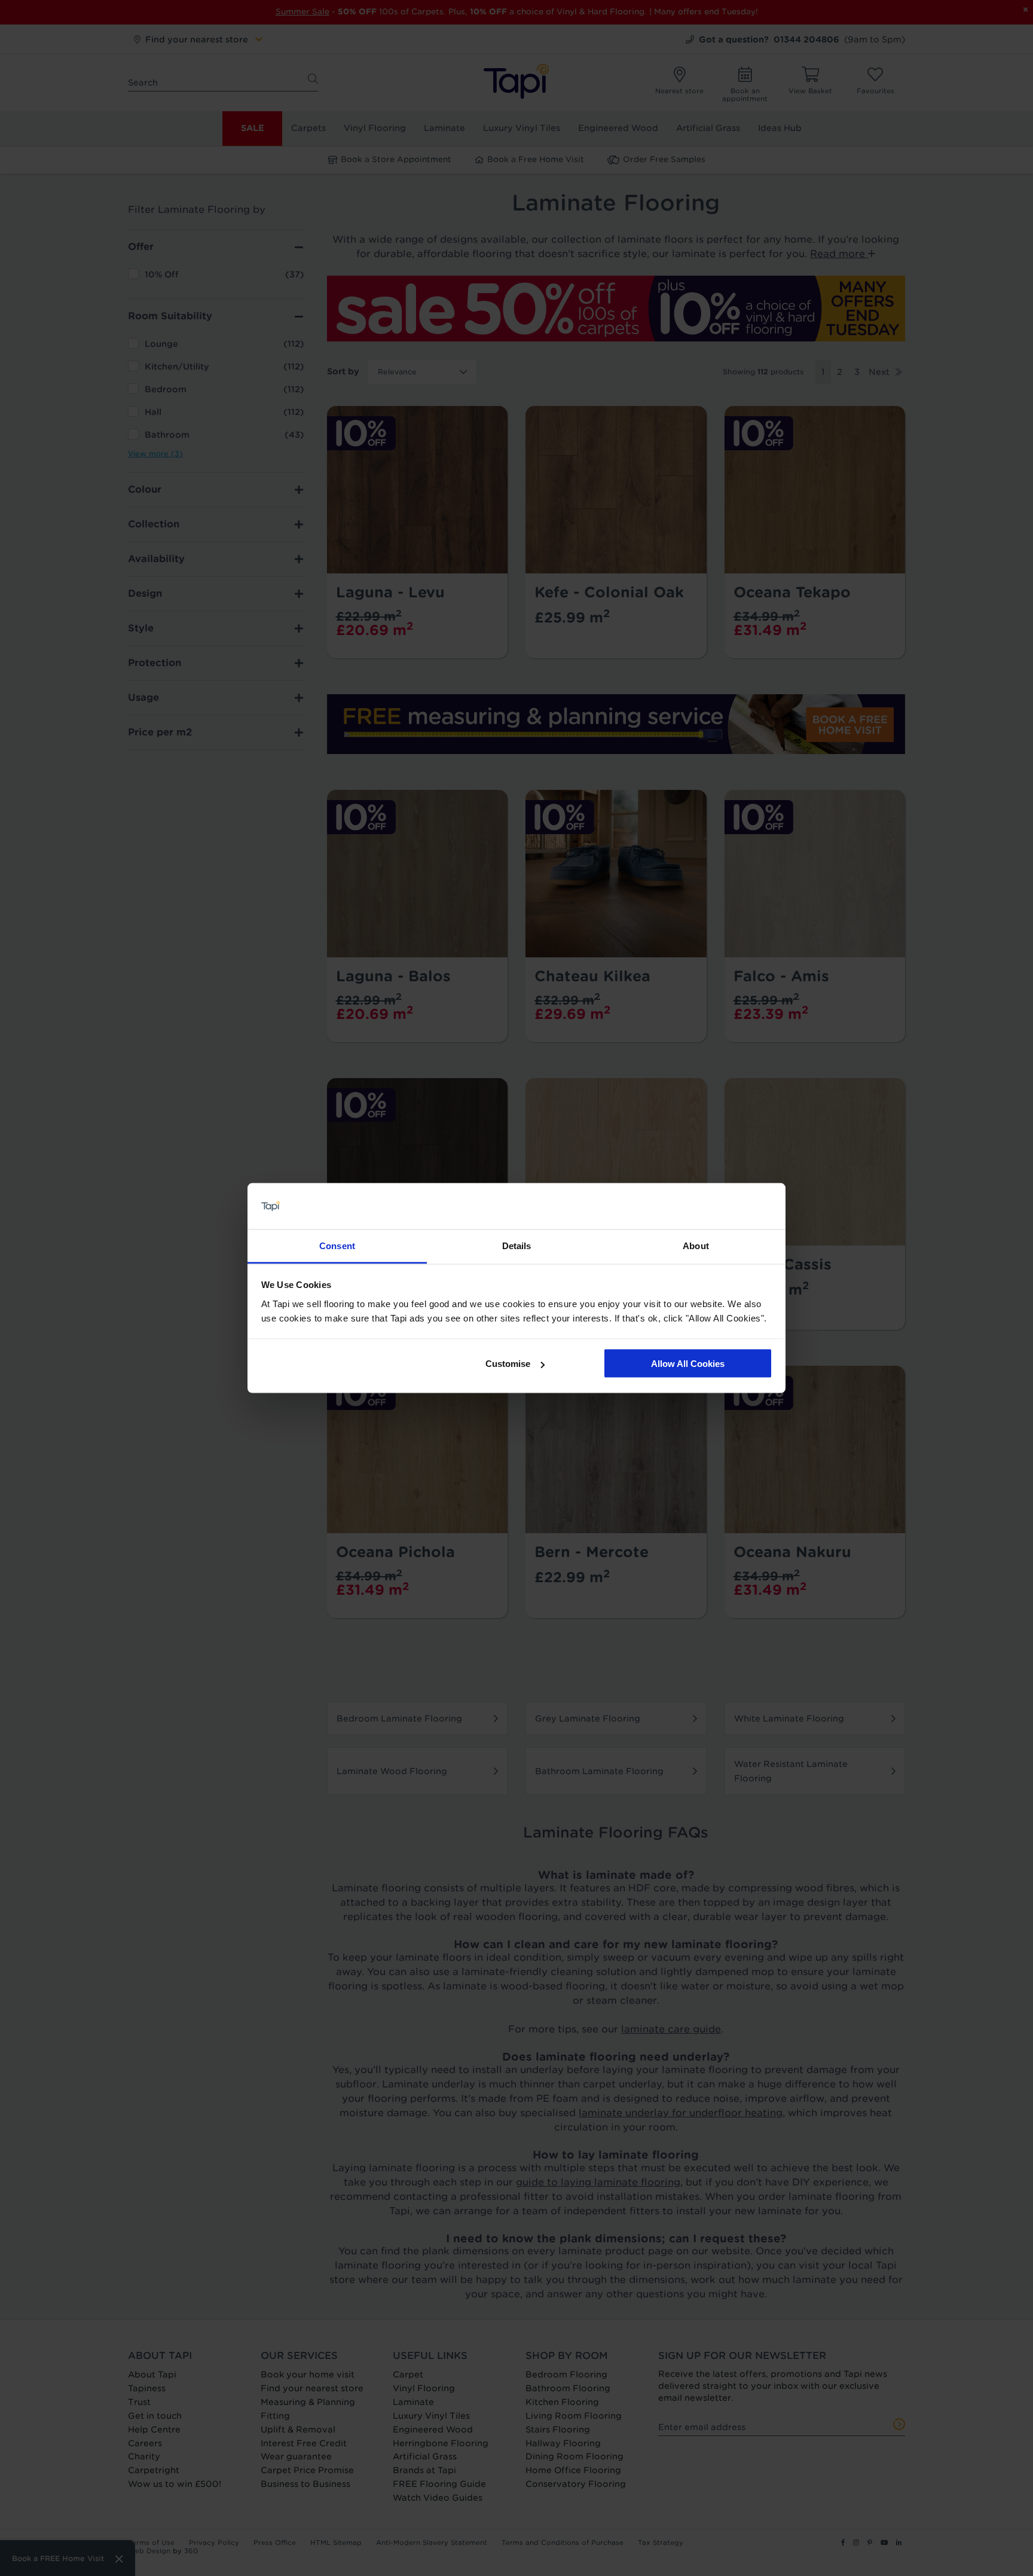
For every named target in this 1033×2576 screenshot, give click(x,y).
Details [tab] (517, 1245)
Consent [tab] (337, 1245)
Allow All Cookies (688, 1364)
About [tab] (696, 1245)
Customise (508, 1364)
